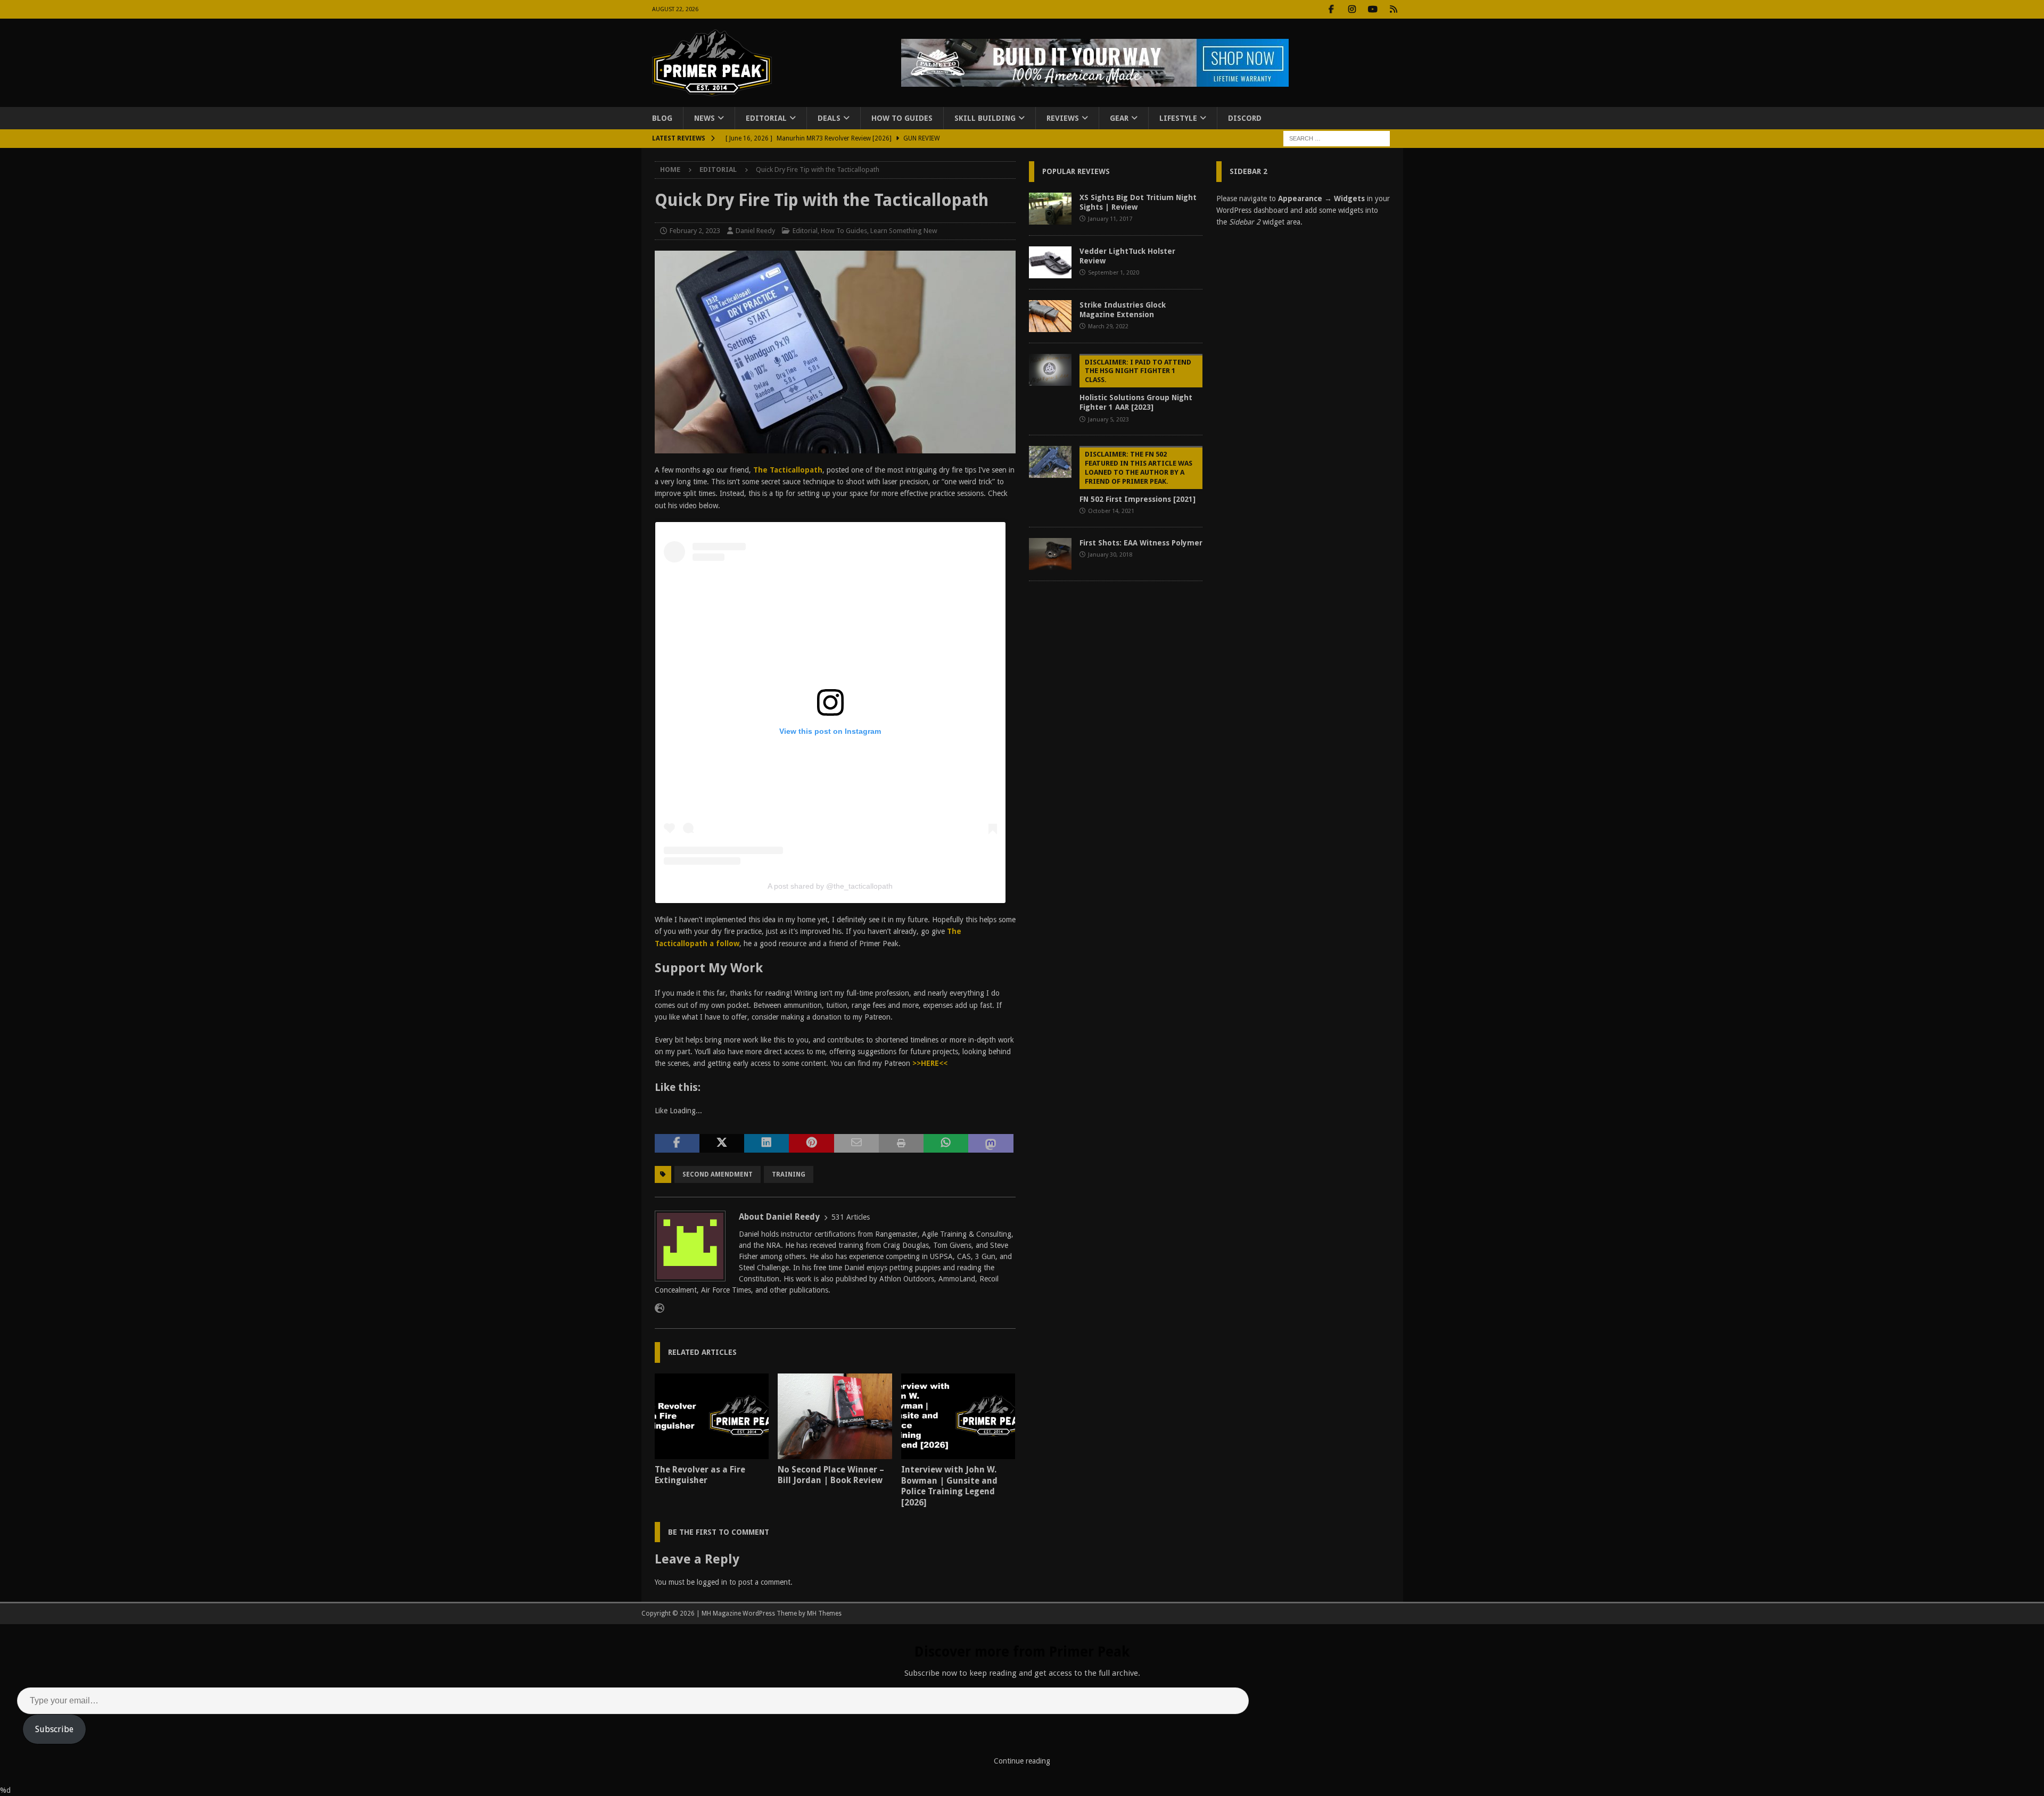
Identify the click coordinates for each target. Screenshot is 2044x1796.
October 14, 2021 (1111, 511)
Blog (662, 118)
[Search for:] (1337, 138)
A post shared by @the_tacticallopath (830, 886)
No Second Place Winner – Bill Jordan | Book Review (831, 1475)
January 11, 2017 (1110, 219)
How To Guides (902, 118)
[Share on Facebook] (677, 1144)
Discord (1245, 118)
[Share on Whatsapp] (946, 1144)
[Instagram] (1352, 9)
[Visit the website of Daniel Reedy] (660, 1309)
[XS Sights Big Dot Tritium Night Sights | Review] (1050, 209)
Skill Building (985, 118)
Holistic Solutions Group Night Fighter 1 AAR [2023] (1136, 385)
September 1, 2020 (1114, 273)
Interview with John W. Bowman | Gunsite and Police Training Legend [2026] (949, 1486)
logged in (712, 1582)
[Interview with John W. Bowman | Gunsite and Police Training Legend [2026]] (958, 1416)
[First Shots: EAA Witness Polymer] (1050, 554)
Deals (829, 118)
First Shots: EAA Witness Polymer (1141, 543)
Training (789, 1174)
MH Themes (824, 1613)
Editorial (766, 118)
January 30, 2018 (1110, 555)
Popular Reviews (1076, 171)
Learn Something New (904, 231)
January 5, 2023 (1108, 420)
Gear (1119, 118)
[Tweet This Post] (722, 1144)
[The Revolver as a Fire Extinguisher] (712, 1416)
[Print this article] (901, 1144)
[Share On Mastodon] (991, 1144)
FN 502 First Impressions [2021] (1138, 477)
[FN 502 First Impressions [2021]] (1050, 462)
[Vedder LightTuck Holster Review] (1050, 262)
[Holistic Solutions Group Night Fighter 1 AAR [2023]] (1050, 370)
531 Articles (851, 1217)
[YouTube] (1373, 9)
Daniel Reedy (755, 231)
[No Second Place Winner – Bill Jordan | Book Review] (835, 1416)
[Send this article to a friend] (856, 1144)
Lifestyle (1178, 118)
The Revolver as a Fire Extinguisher (700, 1475)
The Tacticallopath (788, 470)
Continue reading (1022, 1761)
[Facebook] (1332, 9)
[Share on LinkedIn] (767, 1144)
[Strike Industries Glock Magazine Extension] (1050, 316)
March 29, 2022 (1108, 326)
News (704, 118)
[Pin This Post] (811, 1144)
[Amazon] (1394, 9)
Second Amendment (718, 1174)
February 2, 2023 (695, 231)
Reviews (1063, 118)
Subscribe (54, 1729)
